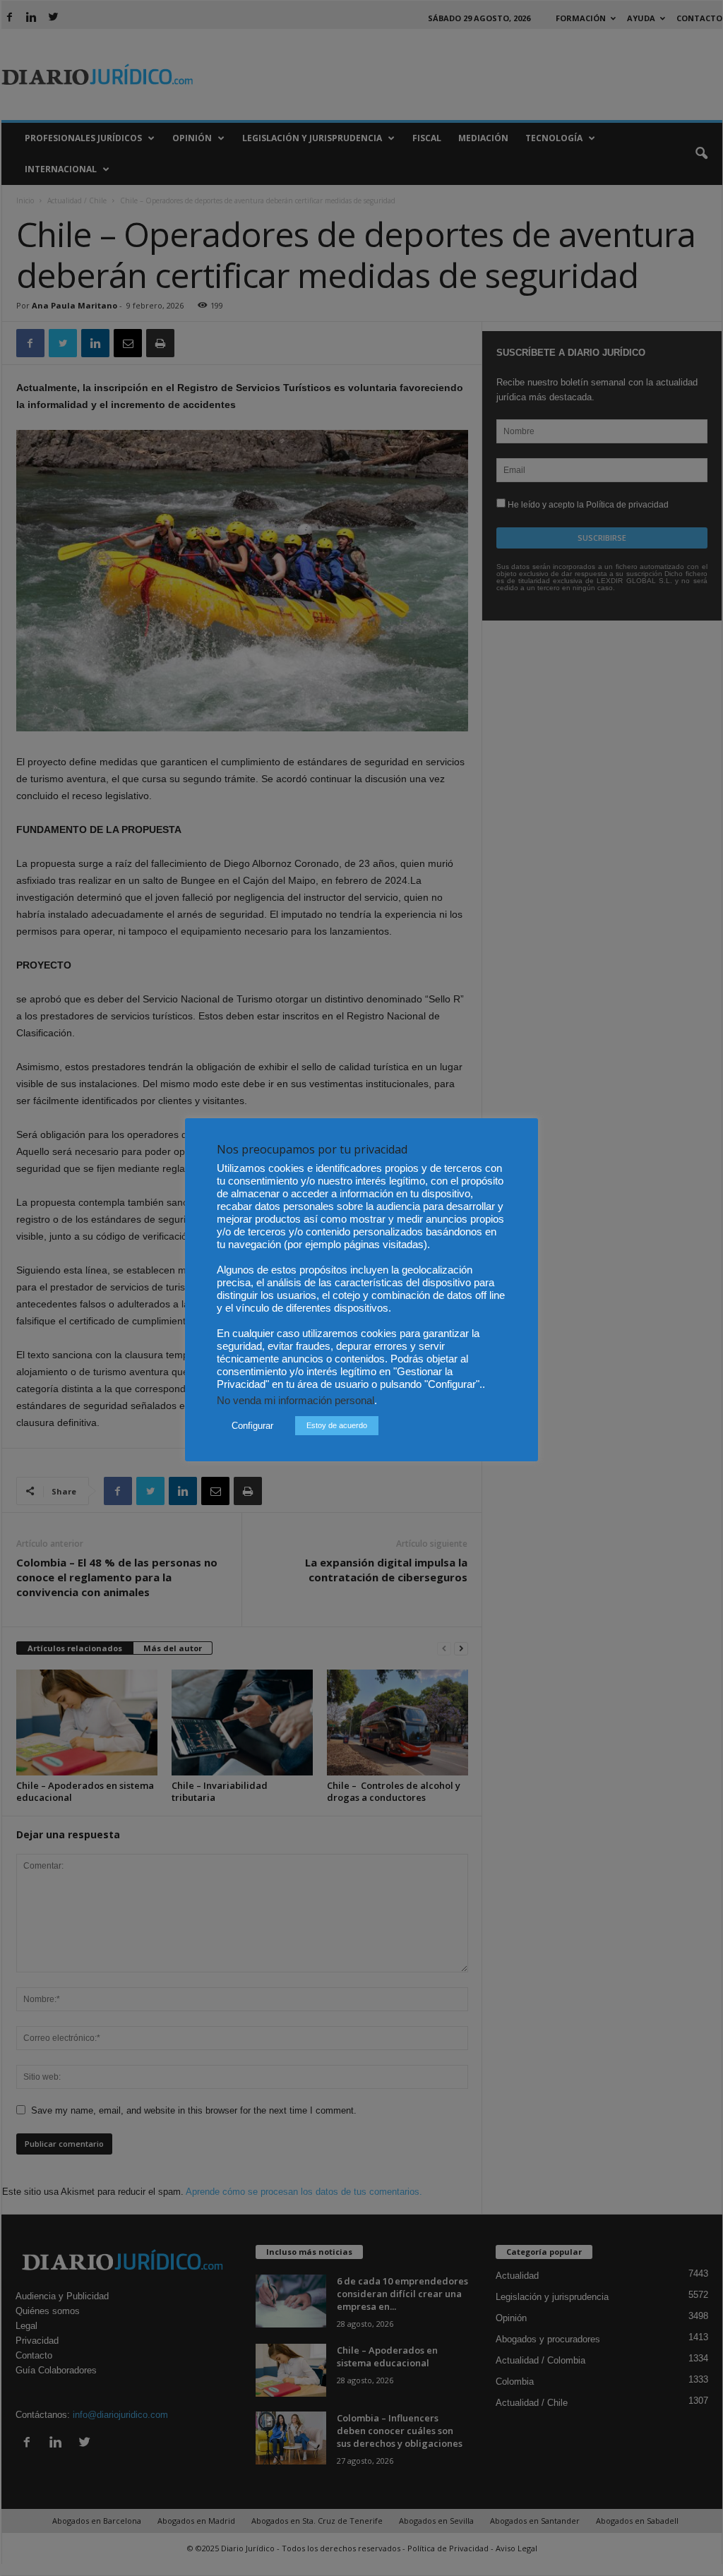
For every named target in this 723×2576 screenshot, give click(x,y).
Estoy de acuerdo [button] (337, 1425)
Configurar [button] (252, 1426)
